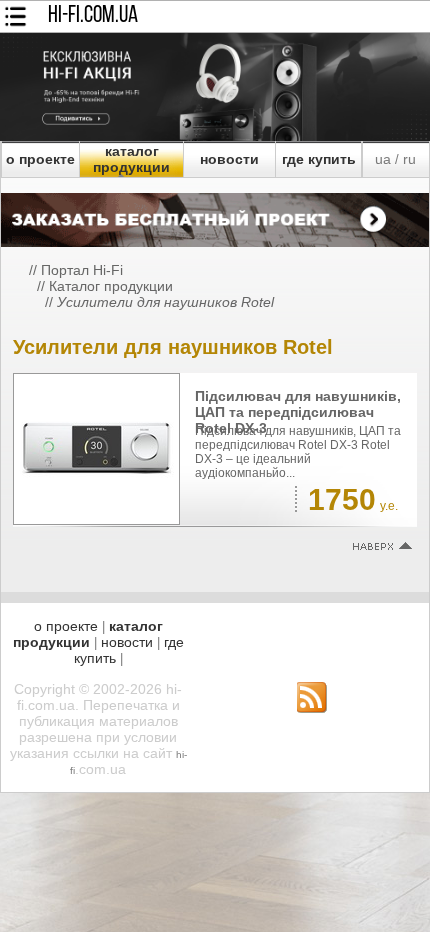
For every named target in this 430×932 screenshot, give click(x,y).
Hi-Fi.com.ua (93, 16)
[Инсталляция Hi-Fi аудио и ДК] (215, 215)
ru (409, 159)
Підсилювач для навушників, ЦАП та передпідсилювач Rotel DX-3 (298, 412)
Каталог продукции (111, 286)
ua (383, 159)
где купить (319, 159)
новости (229, 159)
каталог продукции (131, 159)
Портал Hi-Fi (82, 270)
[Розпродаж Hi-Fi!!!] (215, 136)
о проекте (40, 159)
